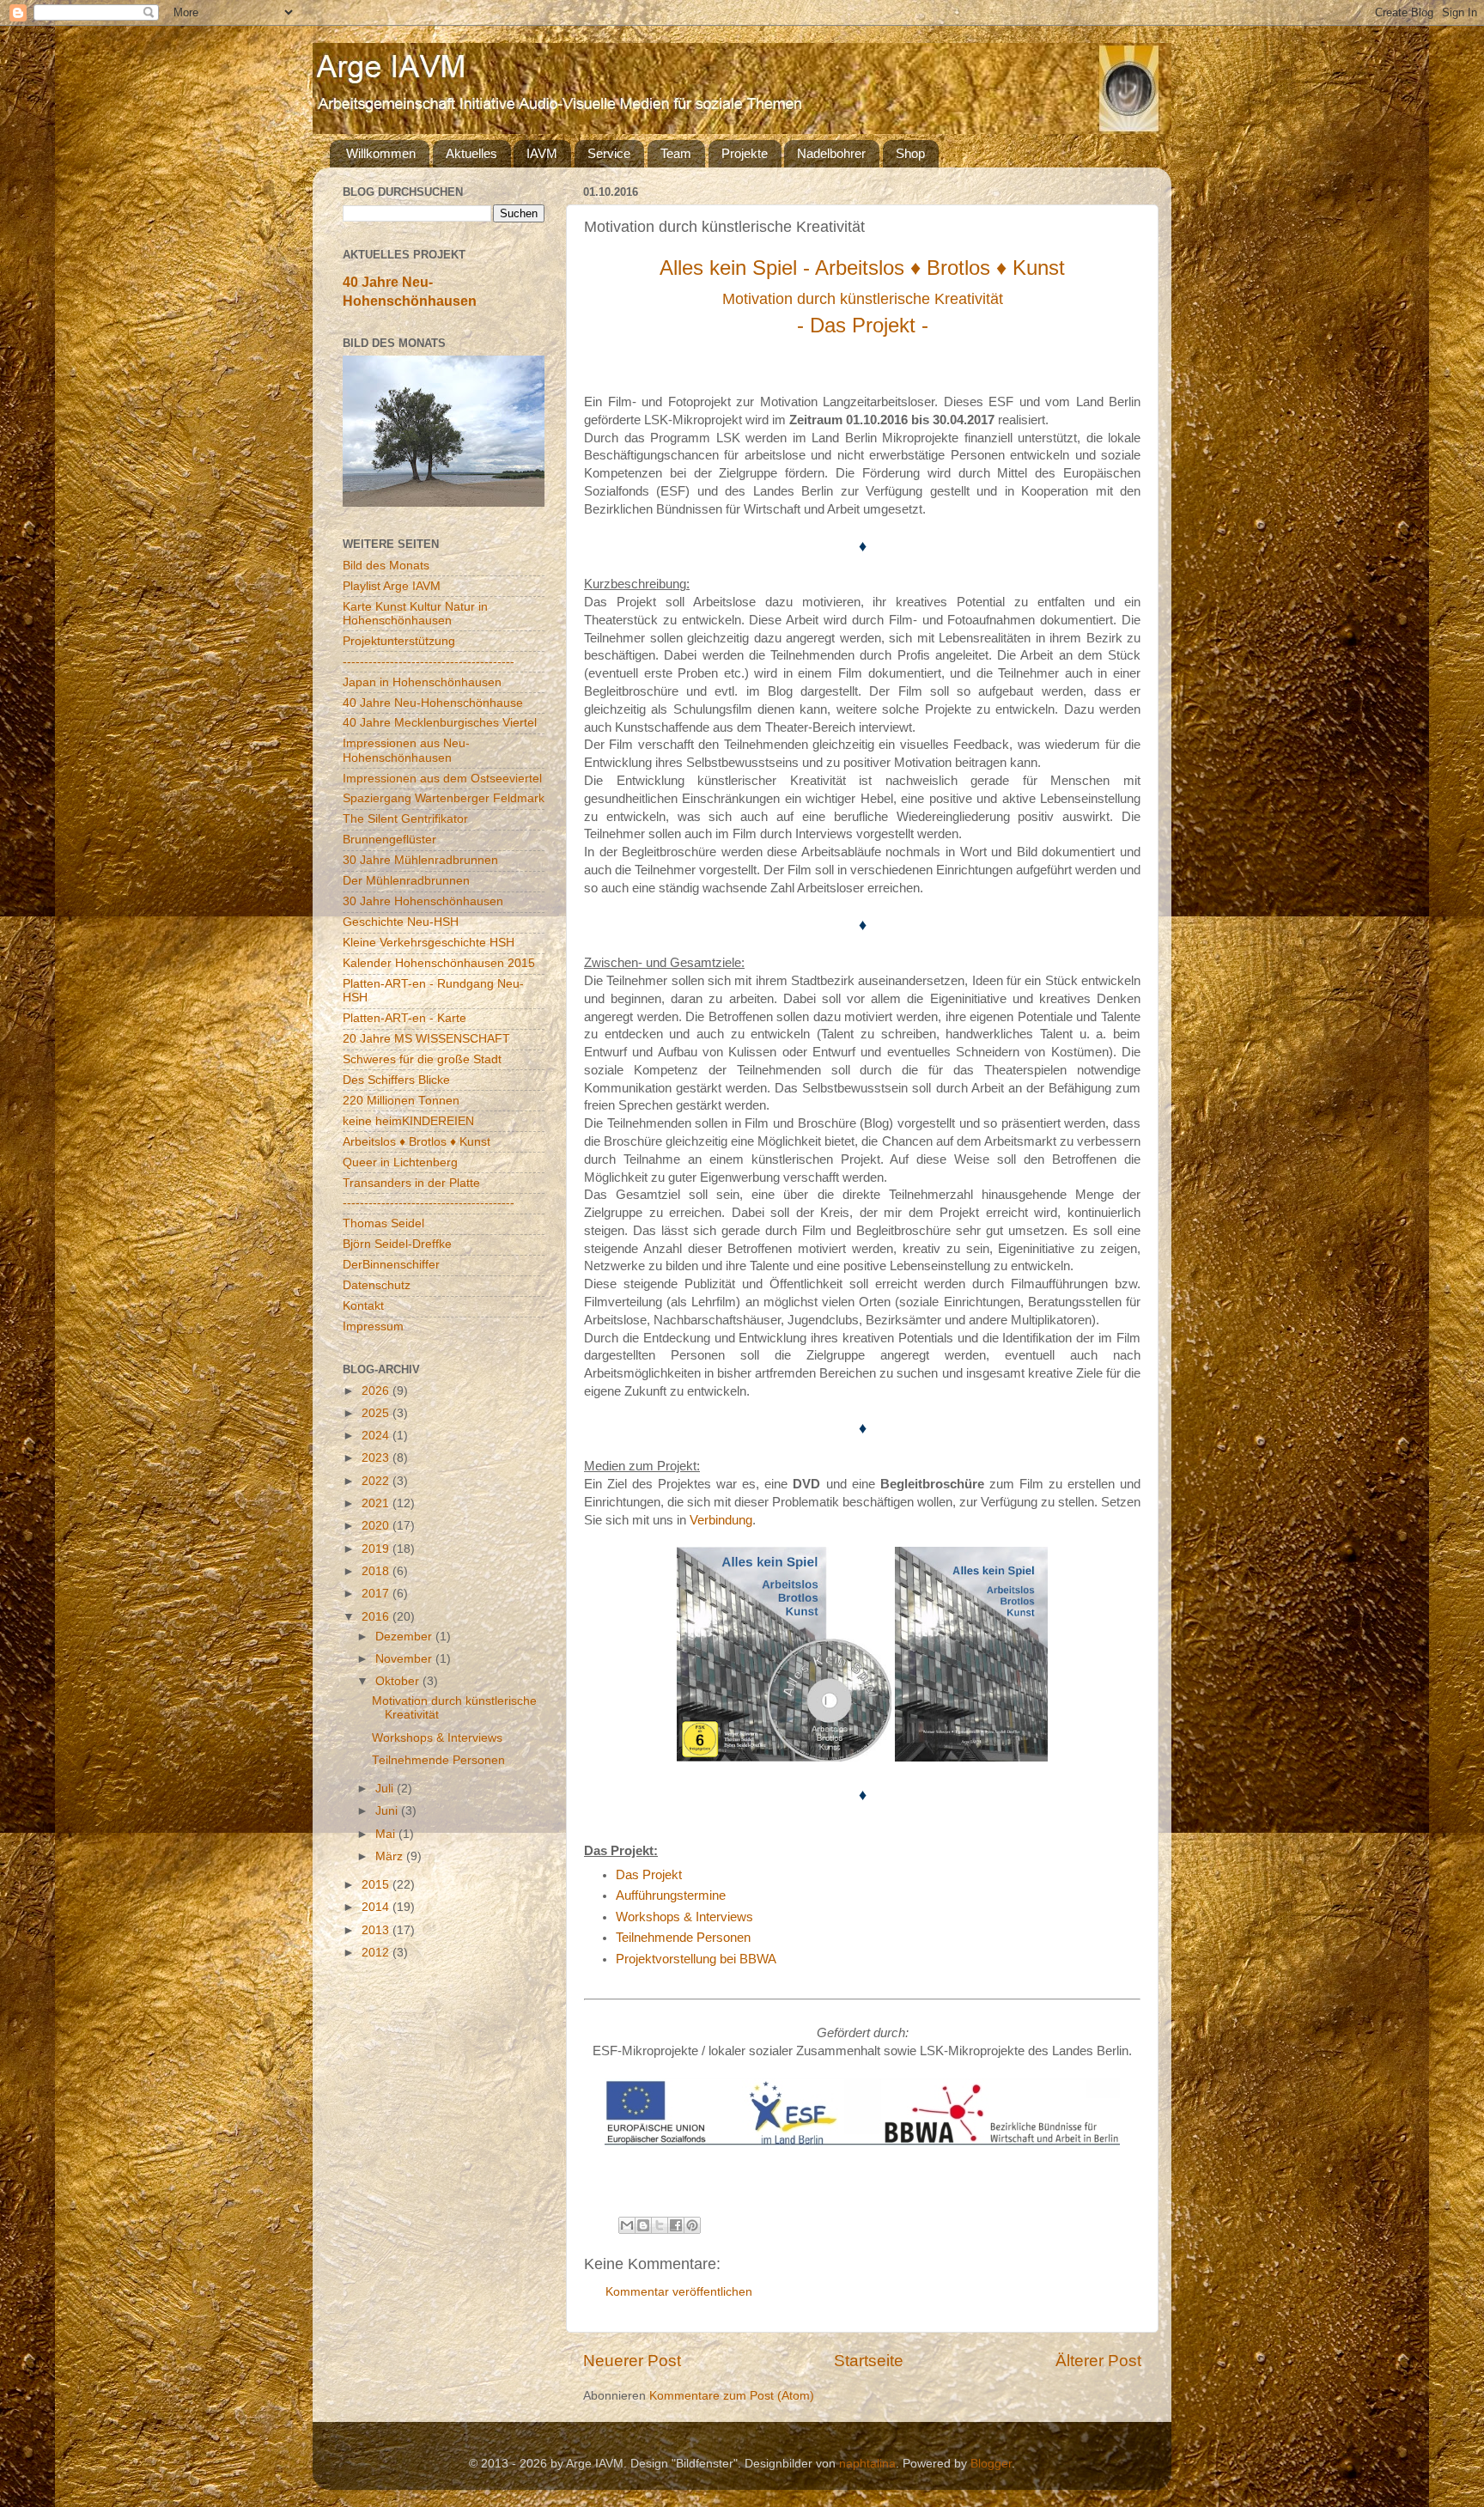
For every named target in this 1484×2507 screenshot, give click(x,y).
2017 (377, 1594)
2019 (377, 1549)
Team (676, 153)
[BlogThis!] (643, 2225)
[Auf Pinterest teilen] (692, 2225)
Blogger (991, 2464)
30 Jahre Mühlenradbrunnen (420, 860)
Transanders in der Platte (411, 1183)
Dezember (405, 1637)
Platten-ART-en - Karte (404, 1018)
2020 (377, 1526)
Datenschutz (377, 1285)
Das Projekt (649, 1875)
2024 (377, 1436)
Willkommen (381, 153)
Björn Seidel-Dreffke (397, 1244)
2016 (377, 1617)
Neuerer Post (632, 2361)
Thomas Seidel (383, 1223)
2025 (377, 1413)
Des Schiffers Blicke (396, 1080)
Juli (386, 1789)
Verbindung (721, 1520)
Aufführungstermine (671, 1895)
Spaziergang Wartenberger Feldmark (444, 798)
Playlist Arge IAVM (392, 586)
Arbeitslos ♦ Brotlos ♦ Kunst (417, 1142)
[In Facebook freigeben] (676, 2225)
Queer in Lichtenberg (400, 1162)
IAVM (542, 153)
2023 (377, 1458)
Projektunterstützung (399, 641)
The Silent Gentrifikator (405, 819)
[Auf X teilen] (660, 2225)
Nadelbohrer (831, 153)
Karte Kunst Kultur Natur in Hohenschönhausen (415, 614)
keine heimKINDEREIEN (408, 1121)
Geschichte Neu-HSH (401, 922)
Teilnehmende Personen (683, 1938)
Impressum (373, 1327)
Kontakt (363, 1306)
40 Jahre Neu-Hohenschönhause (433, 703)
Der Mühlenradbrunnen (406, 881)
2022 (377, 1481)
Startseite (869, 2361)
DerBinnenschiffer (391, 1265)
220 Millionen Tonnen (401, 1101)
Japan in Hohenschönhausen (422, 682)
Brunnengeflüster (389, 840)
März (391, 1856)
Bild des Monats (386, 566)
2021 (377, 1503)
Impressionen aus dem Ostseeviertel (442, 779)
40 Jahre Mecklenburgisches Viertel (440, 723)
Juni (388, 1811)
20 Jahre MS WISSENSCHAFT (426, 1039)
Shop (910, 153)
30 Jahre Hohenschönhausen (423, 901)
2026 (377, 1391)
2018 (377, 1571)
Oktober (399, 1681)
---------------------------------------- (429, 662)
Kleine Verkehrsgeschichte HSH (429, 943)
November (405, 1659)
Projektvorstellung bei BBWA (696, 1959)
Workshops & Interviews (684, 1917)
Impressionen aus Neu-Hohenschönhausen (406, 750)
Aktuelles (471, 153)
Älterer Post (1098, 2361)
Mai (387, 1834)
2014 (377, 1907)
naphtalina (867, 2464)
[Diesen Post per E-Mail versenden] (627, 2225)
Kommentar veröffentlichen (679, 2292)
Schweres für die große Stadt (422, 1059)
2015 (377, 1885)
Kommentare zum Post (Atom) (732, 2396)
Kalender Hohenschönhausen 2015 (439, 963)
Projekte (745, 153)
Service (609, 153)
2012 (377, 1953)
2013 (377, 1930)
